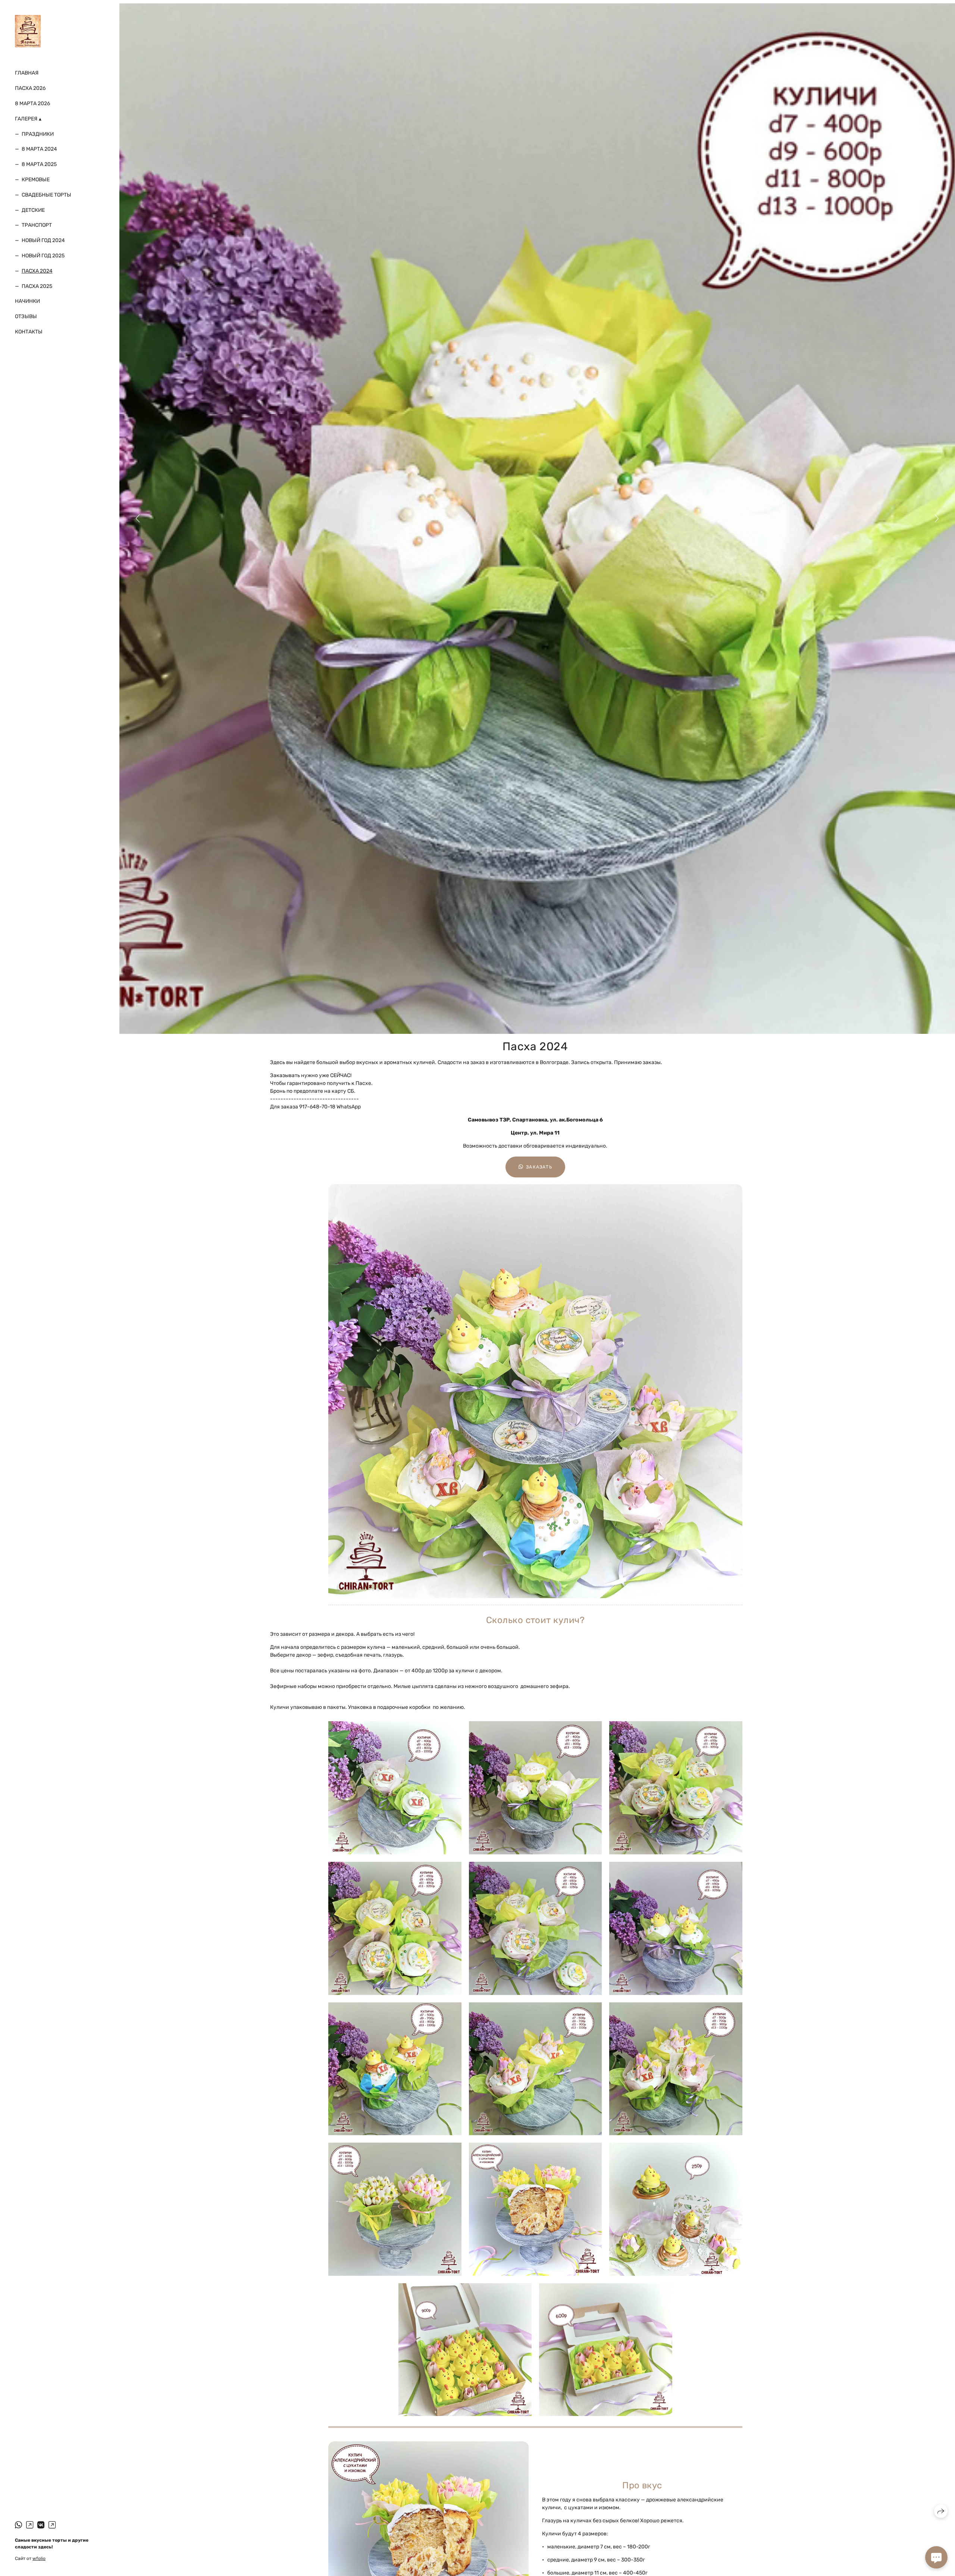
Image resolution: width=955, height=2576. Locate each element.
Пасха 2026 (30, 88)
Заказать (539, 1167)
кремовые (36, 180)
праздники (38, 134)
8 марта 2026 (32, 103)
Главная (27, 73)
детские (33, 210)
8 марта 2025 (39, 164)
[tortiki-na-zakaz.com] (28, 31)
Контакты (29, 332)
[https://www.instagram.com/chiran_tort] (30, 2525)
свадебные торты (46, 195)
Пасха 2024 (37, 271)
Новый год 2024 (43, 240)
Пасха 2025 (37, 286)
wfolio (39, 2558)
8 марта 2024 (39, 149)
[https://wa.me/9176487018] (52, 2525)
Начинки (27, 301)
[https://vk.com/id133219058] (41, 2525)
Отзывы (26, 316)
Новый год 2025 (43, 256)
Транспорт (37, 225)
